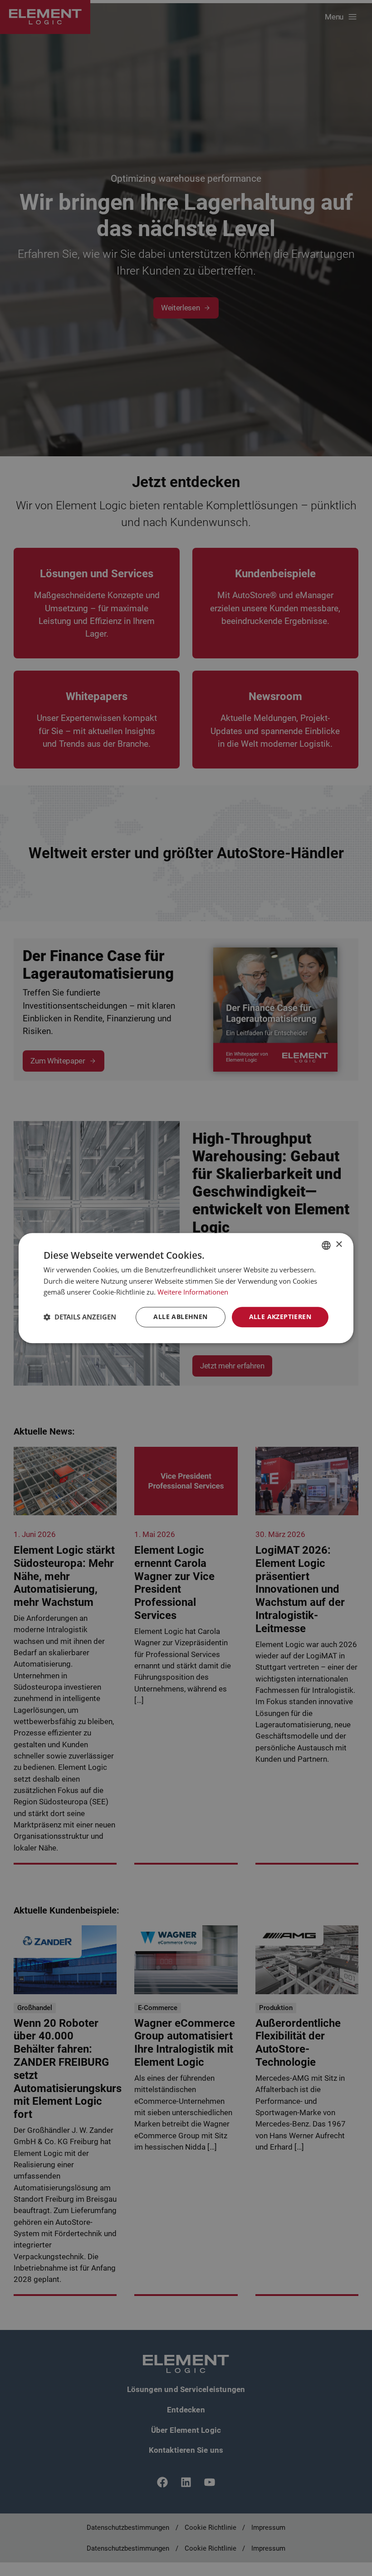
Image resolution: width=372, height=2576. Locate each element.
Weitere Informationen (193, 1292)
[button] (80, 1317)
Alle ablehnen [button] (180, 1317)
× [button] (339, 1245)
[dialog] (186, 1288)
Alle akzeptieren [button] (280, 1317)
